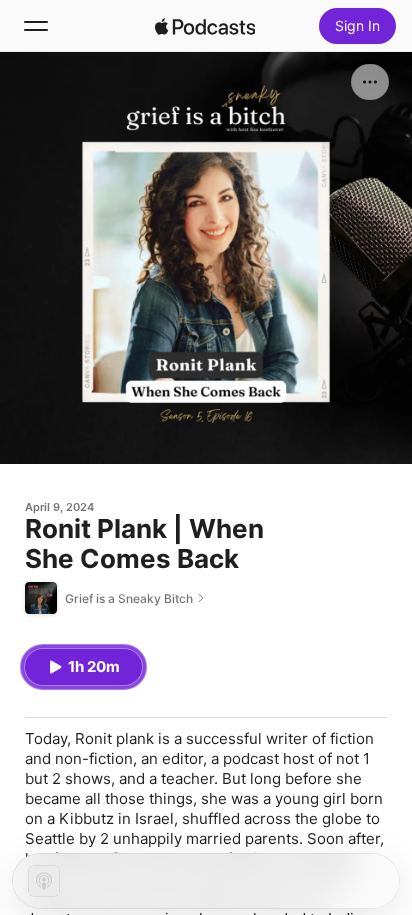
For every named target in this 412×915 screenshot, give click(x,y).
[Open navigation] (36, 26)
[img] (205, 26)
